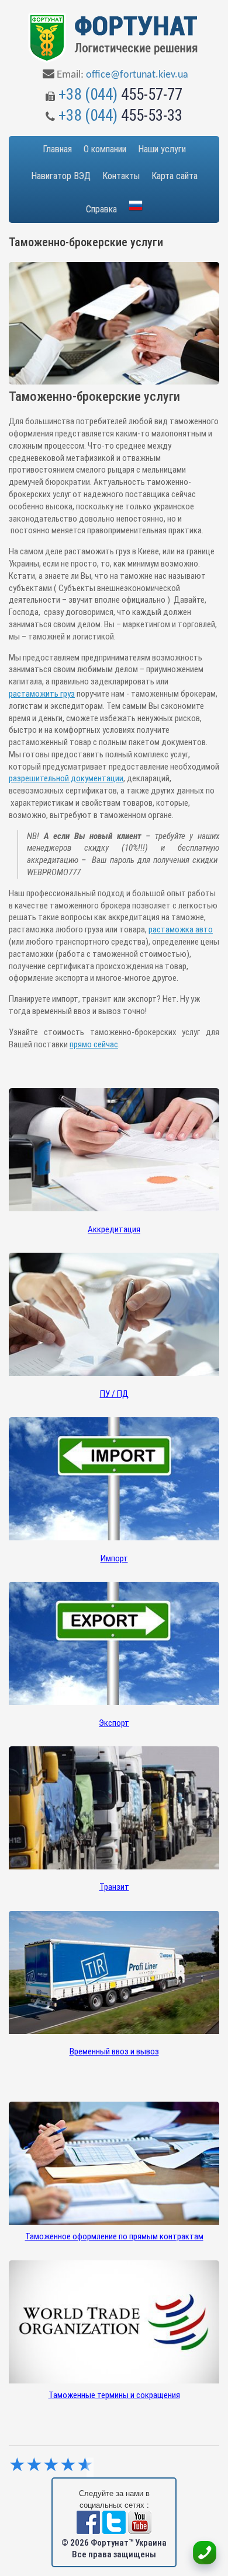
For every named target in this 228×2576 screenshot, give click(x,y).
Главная (57, 149)
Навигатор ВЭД (61, 176)
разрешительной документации (66, 778)
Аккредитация (114, 1229)
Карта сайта (175, 176)
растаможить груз (42, 694)
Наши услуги (162, 149)
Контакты (121, 176)
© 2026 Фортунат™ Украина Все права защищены (114, 2549)
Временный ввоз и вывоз (114, 2051)
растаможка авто (181, 929)
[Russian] (136, 206)
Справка (101, 209)
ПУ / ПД (114, 1394)
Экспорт (114, 1723)
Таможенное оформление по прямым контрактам (114, 2236)
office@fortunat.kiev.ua (137, 75)
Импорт (114, 1558)
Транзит (114, 1887)
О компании (105, 149)
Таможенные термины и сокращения (114, 2395)
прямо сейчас (94, 1044)
